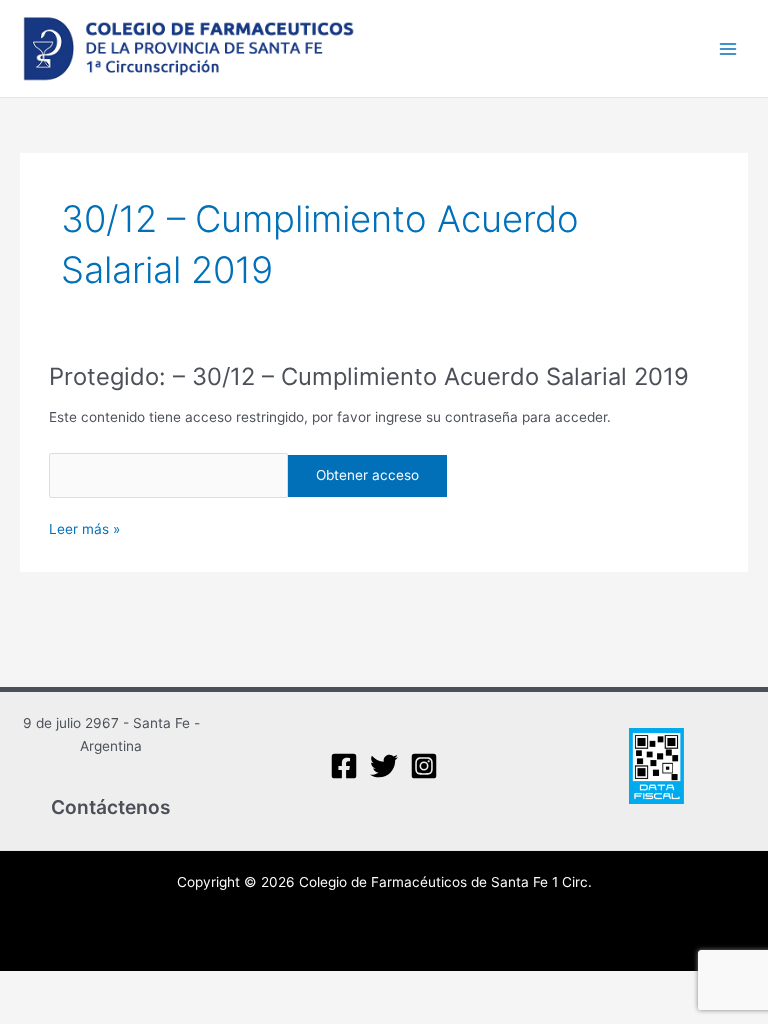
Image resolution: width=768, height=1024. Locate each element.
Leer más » (84, 527)
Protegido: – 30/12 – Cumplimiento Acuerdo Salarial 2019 (369, 376)
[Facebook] (344, 766)
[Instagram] (424, 766)
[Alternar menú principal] (728, 48)
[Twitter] (384, 766)
